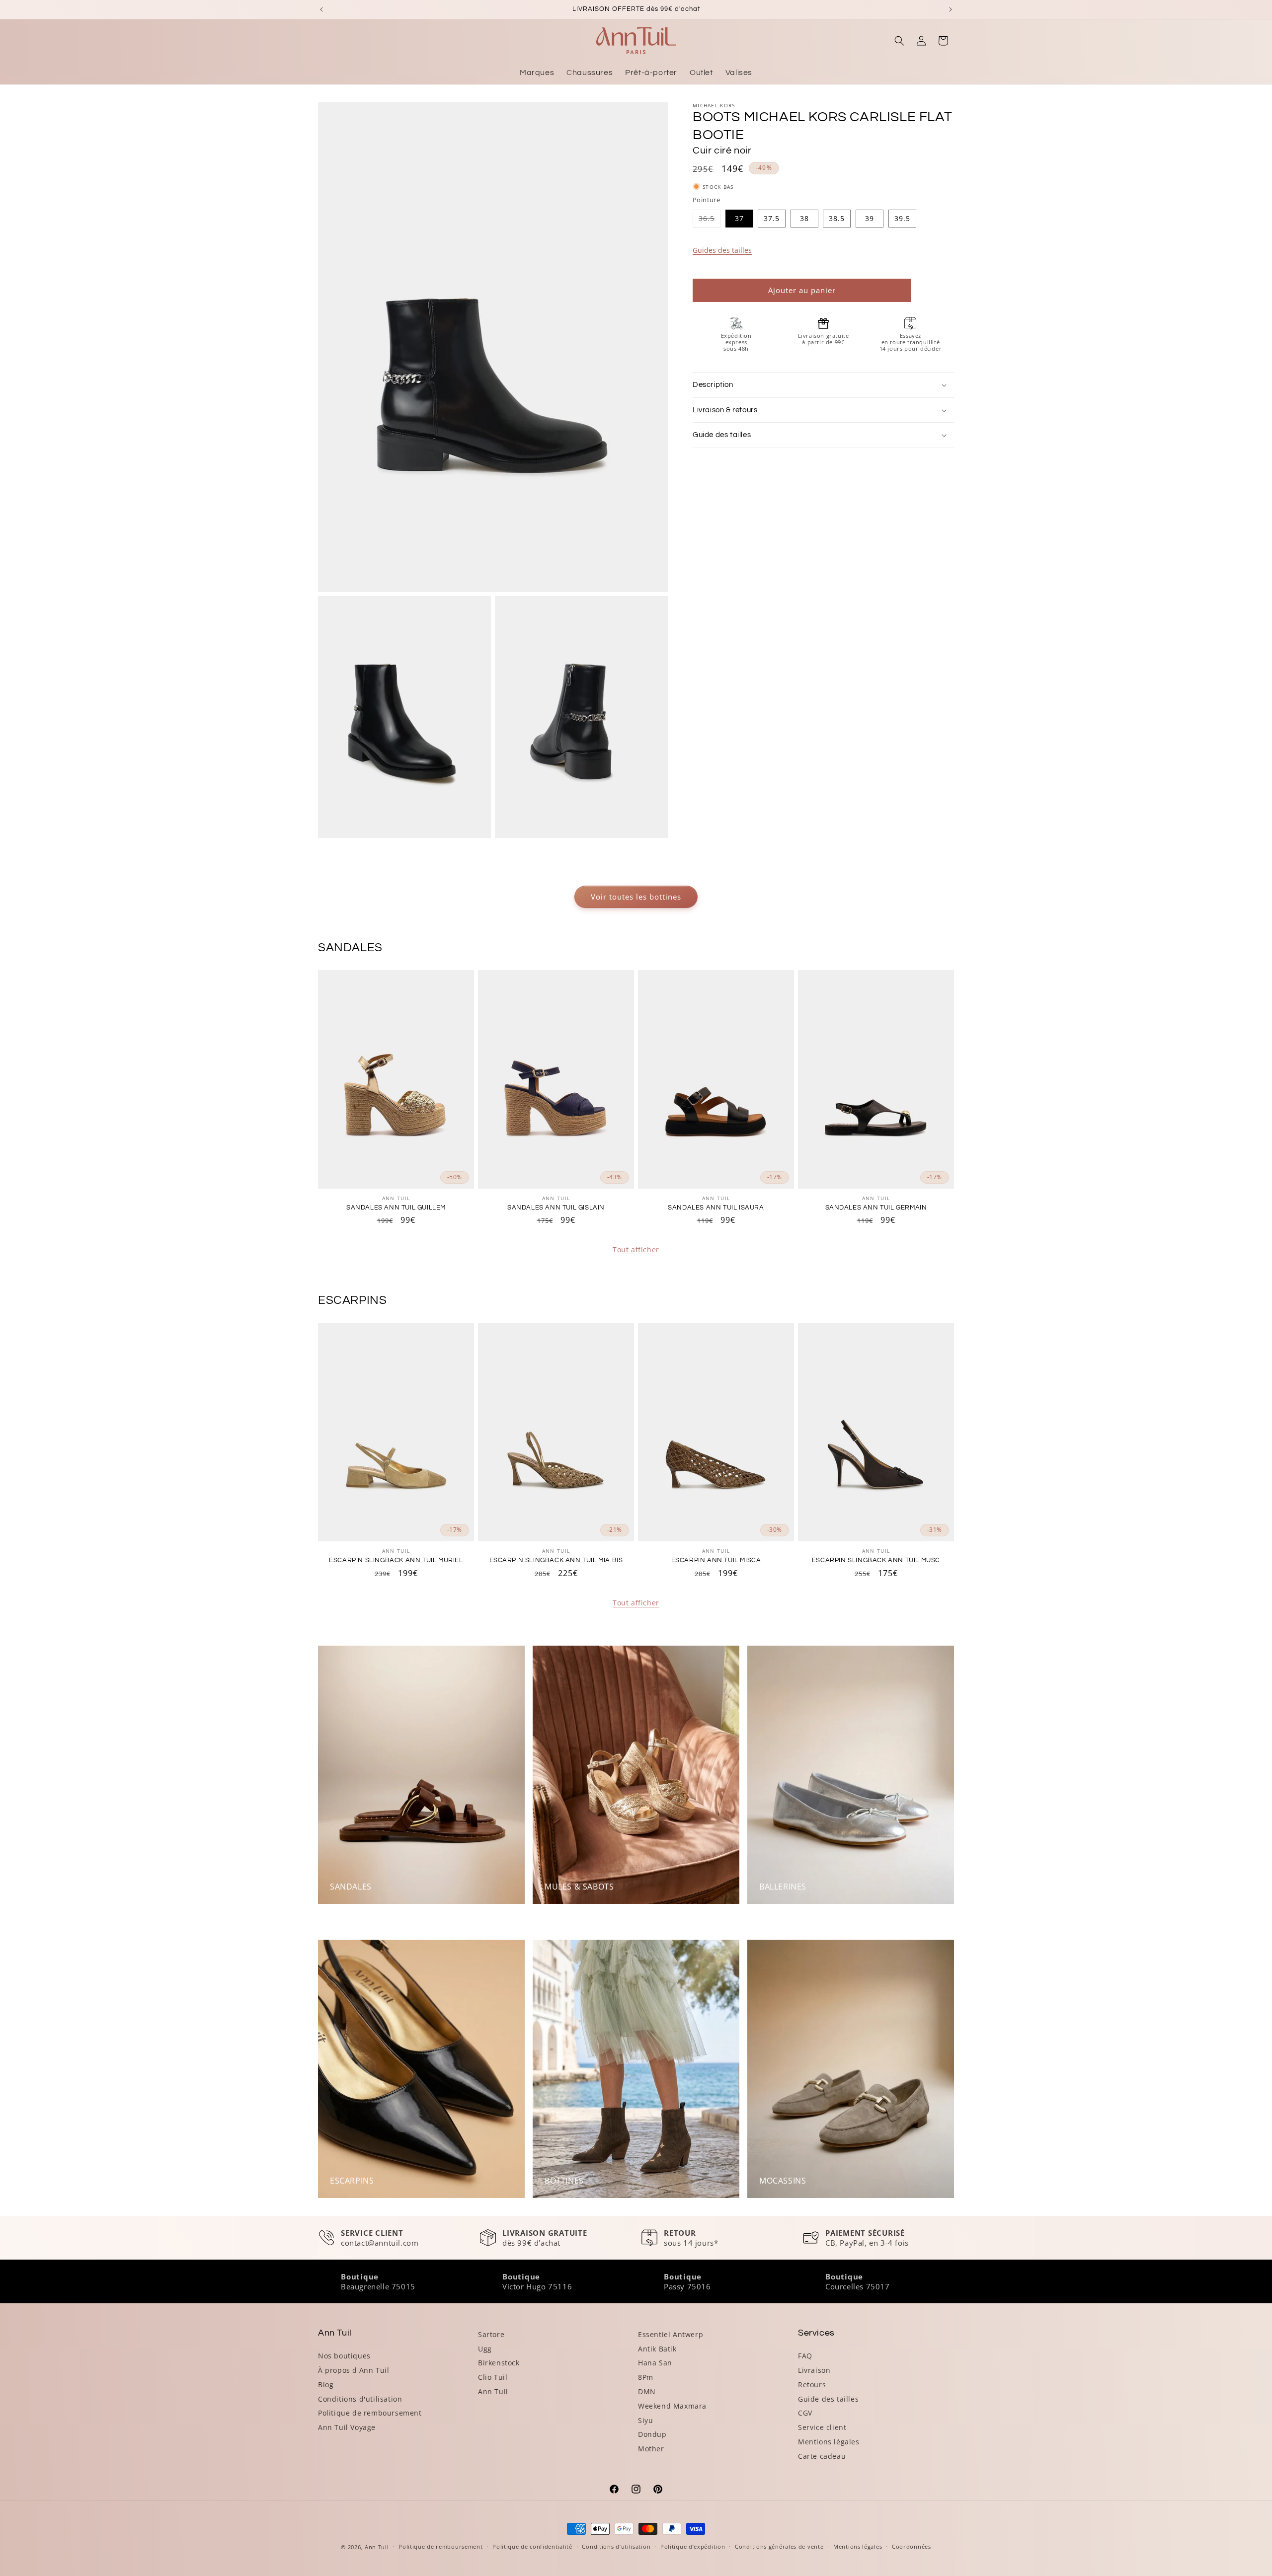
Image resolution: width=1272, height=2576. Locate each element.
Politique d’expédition (693, 2546)
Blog (326, 2385)
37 (739, 218)
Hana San (655, 2363)
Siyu (645, 2420)
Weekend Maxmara (672, 2406)
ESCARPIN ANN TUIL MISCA (716, 1560)
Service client (822, 2427)
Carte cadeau (822, 2456)
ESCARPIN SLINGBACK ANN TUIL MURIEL (396, 1560)
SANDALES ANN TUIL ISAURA (716, 1208)
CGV (805, 2413)
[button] (899, 41)
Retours (812, 2385)
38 (804, 218)
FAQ (805, 2356)
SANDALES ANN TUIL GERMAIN (876, 1208)
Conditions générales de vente (779, 2546)
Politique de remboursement (370, 2413)
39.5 (902, 218)
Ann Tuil (493, 2391)
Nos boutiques (344, 2356)
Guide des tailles (828, 2399)
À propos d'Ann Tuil (354, 2370)
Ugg (485, 2349)
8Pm (646, 2377)
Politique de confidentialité (532, 2546)
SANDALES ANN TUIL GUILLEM (396, 1208)
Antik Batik (657, 2349)
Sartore (491, 2334)
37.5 (772, 218)
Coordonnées (912, 2546)
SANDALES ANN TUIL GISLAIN (556, 1208)
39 (870, 218)
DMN (647, 2391)
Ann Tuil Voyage (347, 2427)
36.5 (710, 220)
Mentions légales (829, 2442)
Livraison (814, 2370)
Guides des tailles (722, 250)
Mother (651, 2449)
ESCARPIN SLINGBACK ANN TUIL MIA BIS (556, 1560)
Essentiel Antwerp (671, 2334)
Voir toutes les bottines (636, 897)
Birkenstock (499, 2363)
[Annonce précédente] (321, 9)
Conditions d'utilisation (360, 2399)
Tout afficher (636, 1250)
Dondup (652, 2434)
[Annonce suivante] (951, 9)
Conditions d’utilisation (616, 2546)
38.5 (837, 218)
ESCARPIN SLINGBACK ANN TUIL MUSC (876, 1560)
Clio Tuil (493, 2377)
